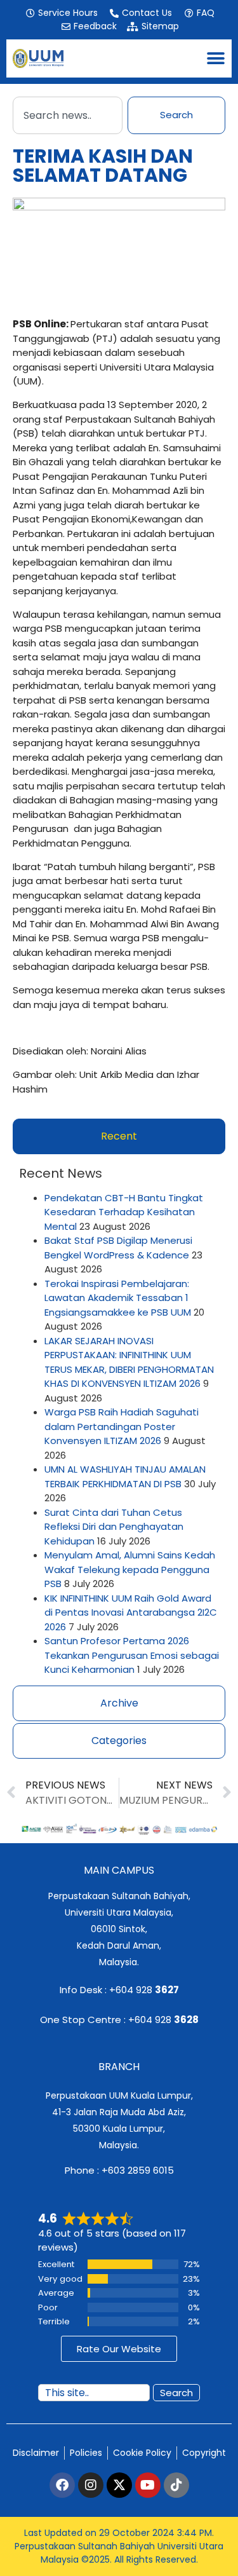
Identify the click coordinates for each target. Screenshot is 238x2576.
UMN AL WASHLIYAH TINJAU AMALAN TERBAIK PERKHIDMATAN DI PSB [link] (125, 1476)
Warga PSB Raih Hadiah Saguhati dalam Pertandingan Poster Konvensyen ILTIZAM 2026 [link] (122, 1426)
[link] (61, 13)
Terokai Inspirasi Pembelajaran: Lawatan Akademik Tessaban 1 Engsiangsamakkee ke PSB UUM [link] (118, 1298)
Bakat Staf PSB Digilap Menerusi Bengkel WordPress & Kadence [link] (118, 1248)
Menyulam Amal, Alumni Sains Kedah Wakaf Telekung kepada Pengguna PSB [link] (130, 1569)
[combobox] (68, 115)
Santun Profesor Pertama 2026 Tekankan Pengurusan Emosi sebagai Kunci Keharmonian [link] (132, 1655)
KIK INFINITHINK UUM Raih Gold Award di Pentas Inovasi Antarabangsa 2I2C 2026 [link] (131, 1612)
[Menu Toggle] (216, 58)
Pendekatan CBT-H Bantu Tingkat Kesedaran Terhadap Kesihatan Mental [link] (124, 1212)
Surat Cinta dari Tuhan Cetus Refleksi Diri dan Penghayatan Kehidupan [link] (114, 1527)
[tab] (119, 1136)
